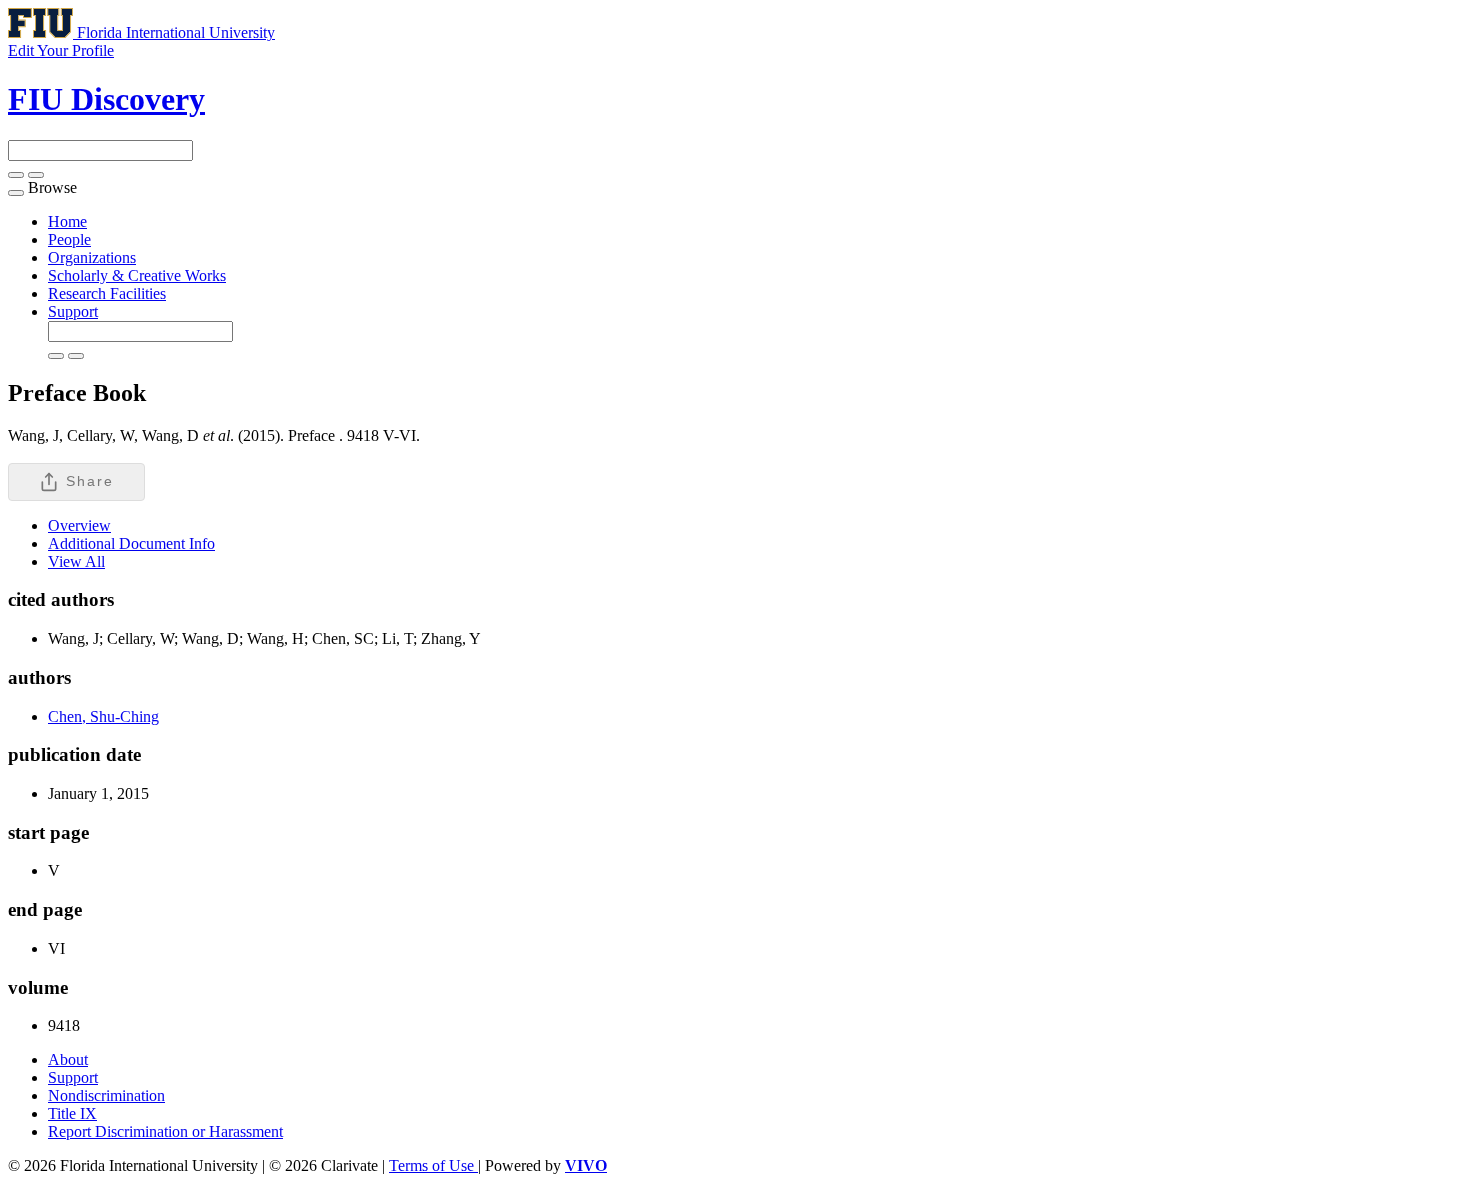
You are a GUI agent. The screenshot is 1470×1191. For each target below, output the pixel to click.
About (68, 1059)
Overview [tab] (79, 525)
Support (73, 311)
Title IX (72, 1113)
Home (67, 221)
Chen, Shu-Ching (103, 716)
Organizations (92, 257)
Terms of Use (433, 1165)
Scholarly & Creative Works (137, 275)
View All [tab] (76, 561)
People (69, 239)
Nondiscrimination (106, 1095)
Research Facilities (107, 293)
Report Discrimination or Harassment (165, 1131)
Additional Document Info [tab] (131, 543)
